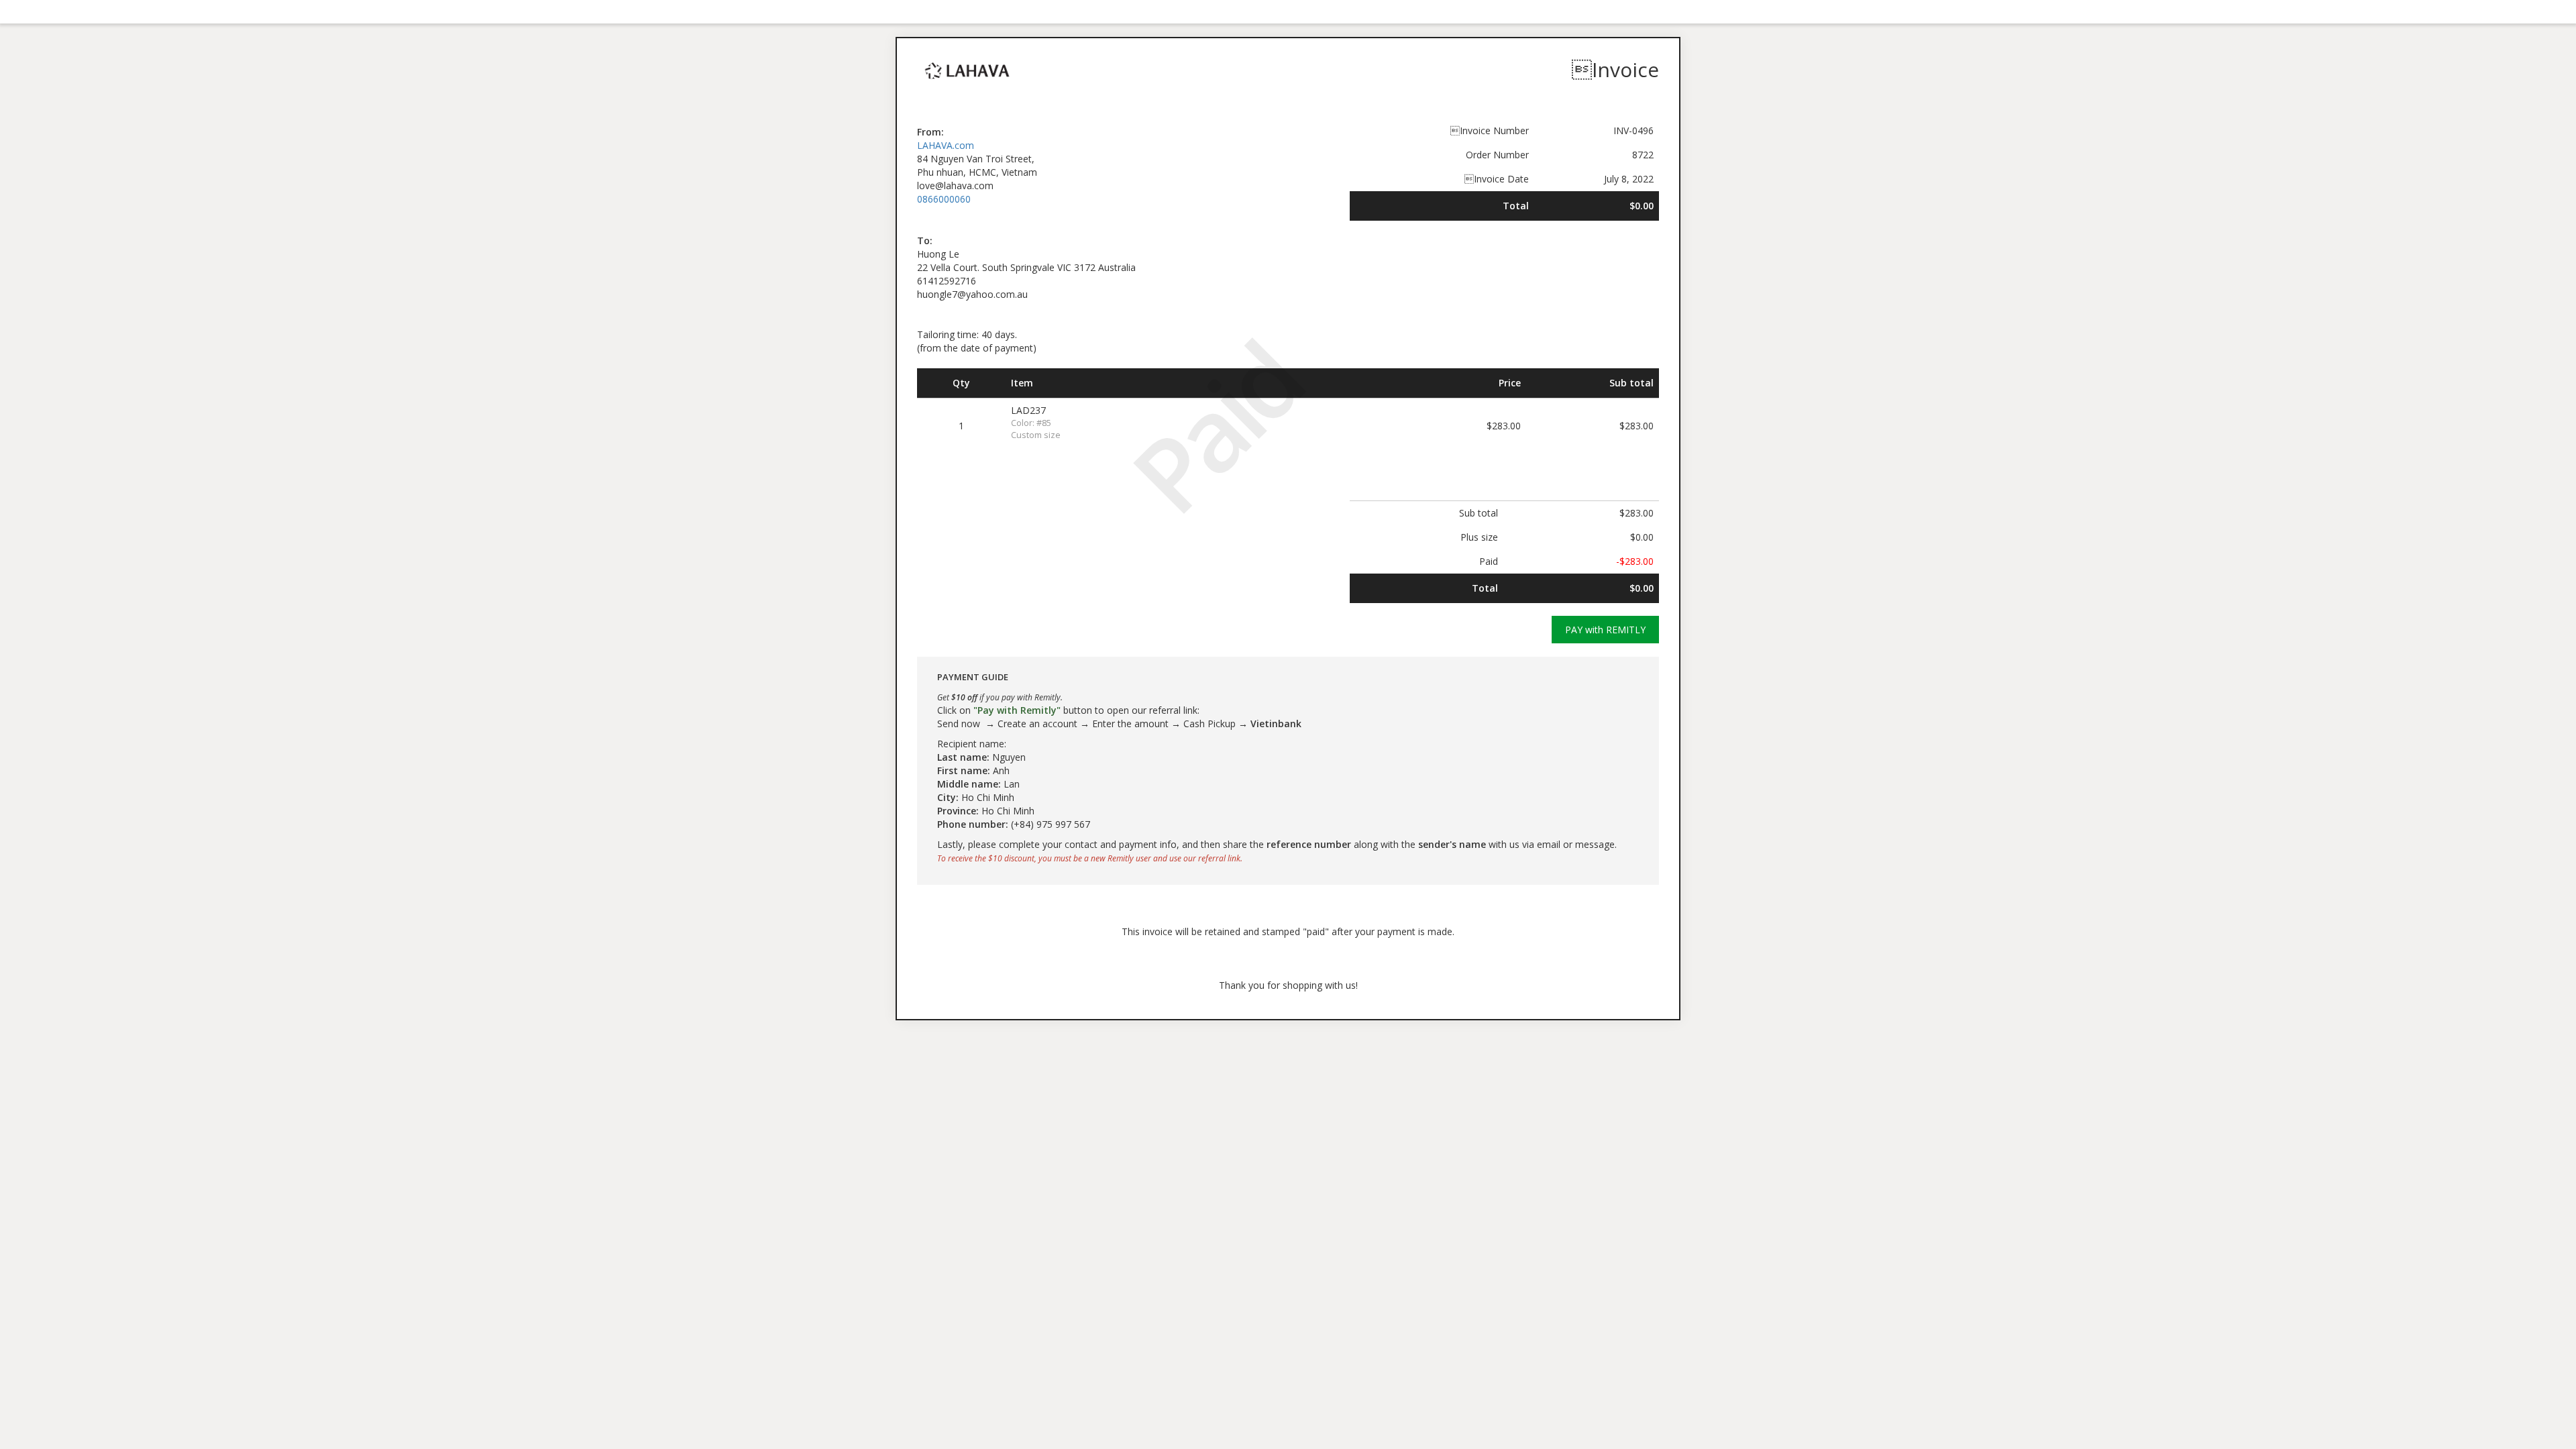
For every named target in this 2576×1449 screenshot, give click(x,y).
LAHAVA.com (946, 145)
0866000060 (944, 199)
